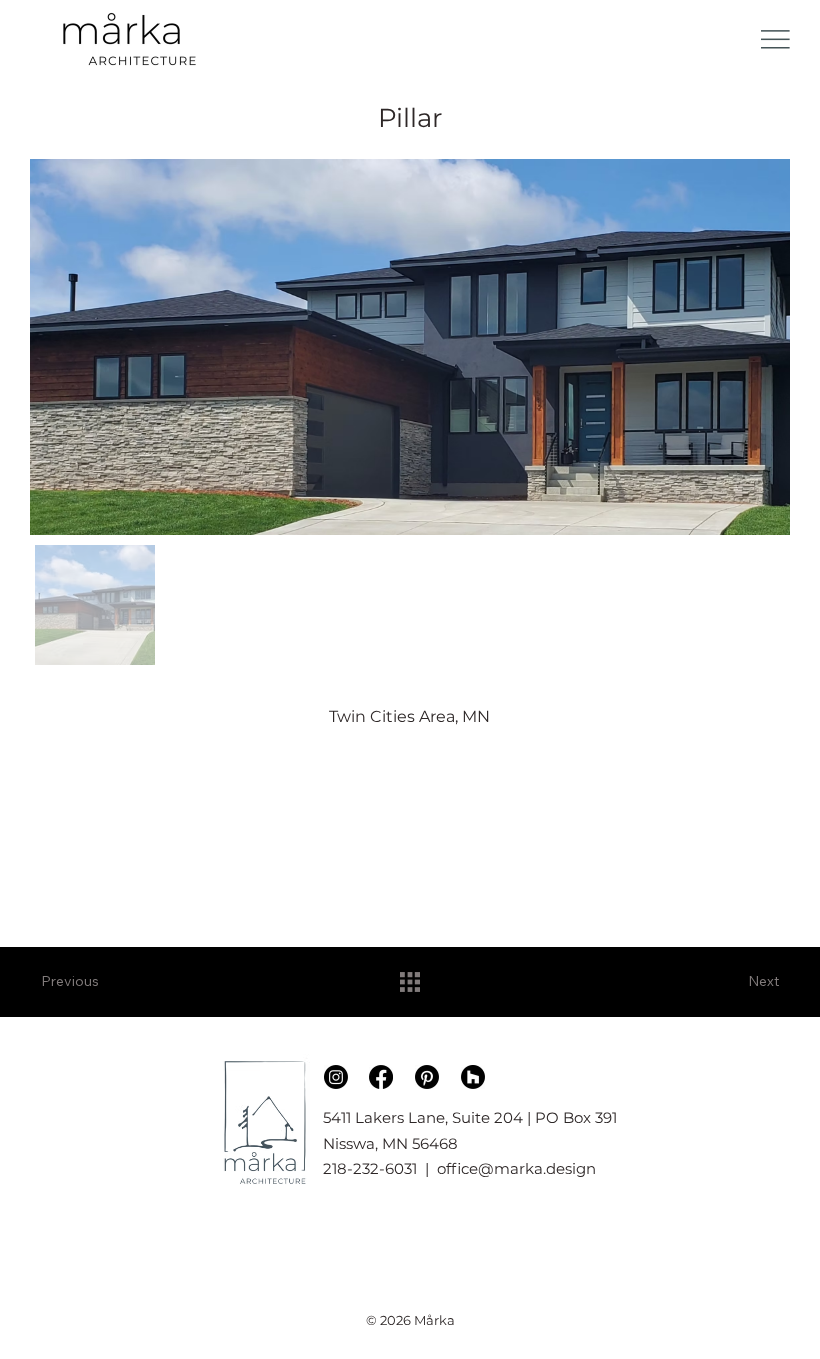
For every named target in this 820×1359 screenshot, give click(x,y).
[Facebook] (381, 1077)
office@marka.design (516, 1168)
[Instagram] (336, 1077)
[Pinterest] (427, 1077)
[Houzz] (473, 1077)
